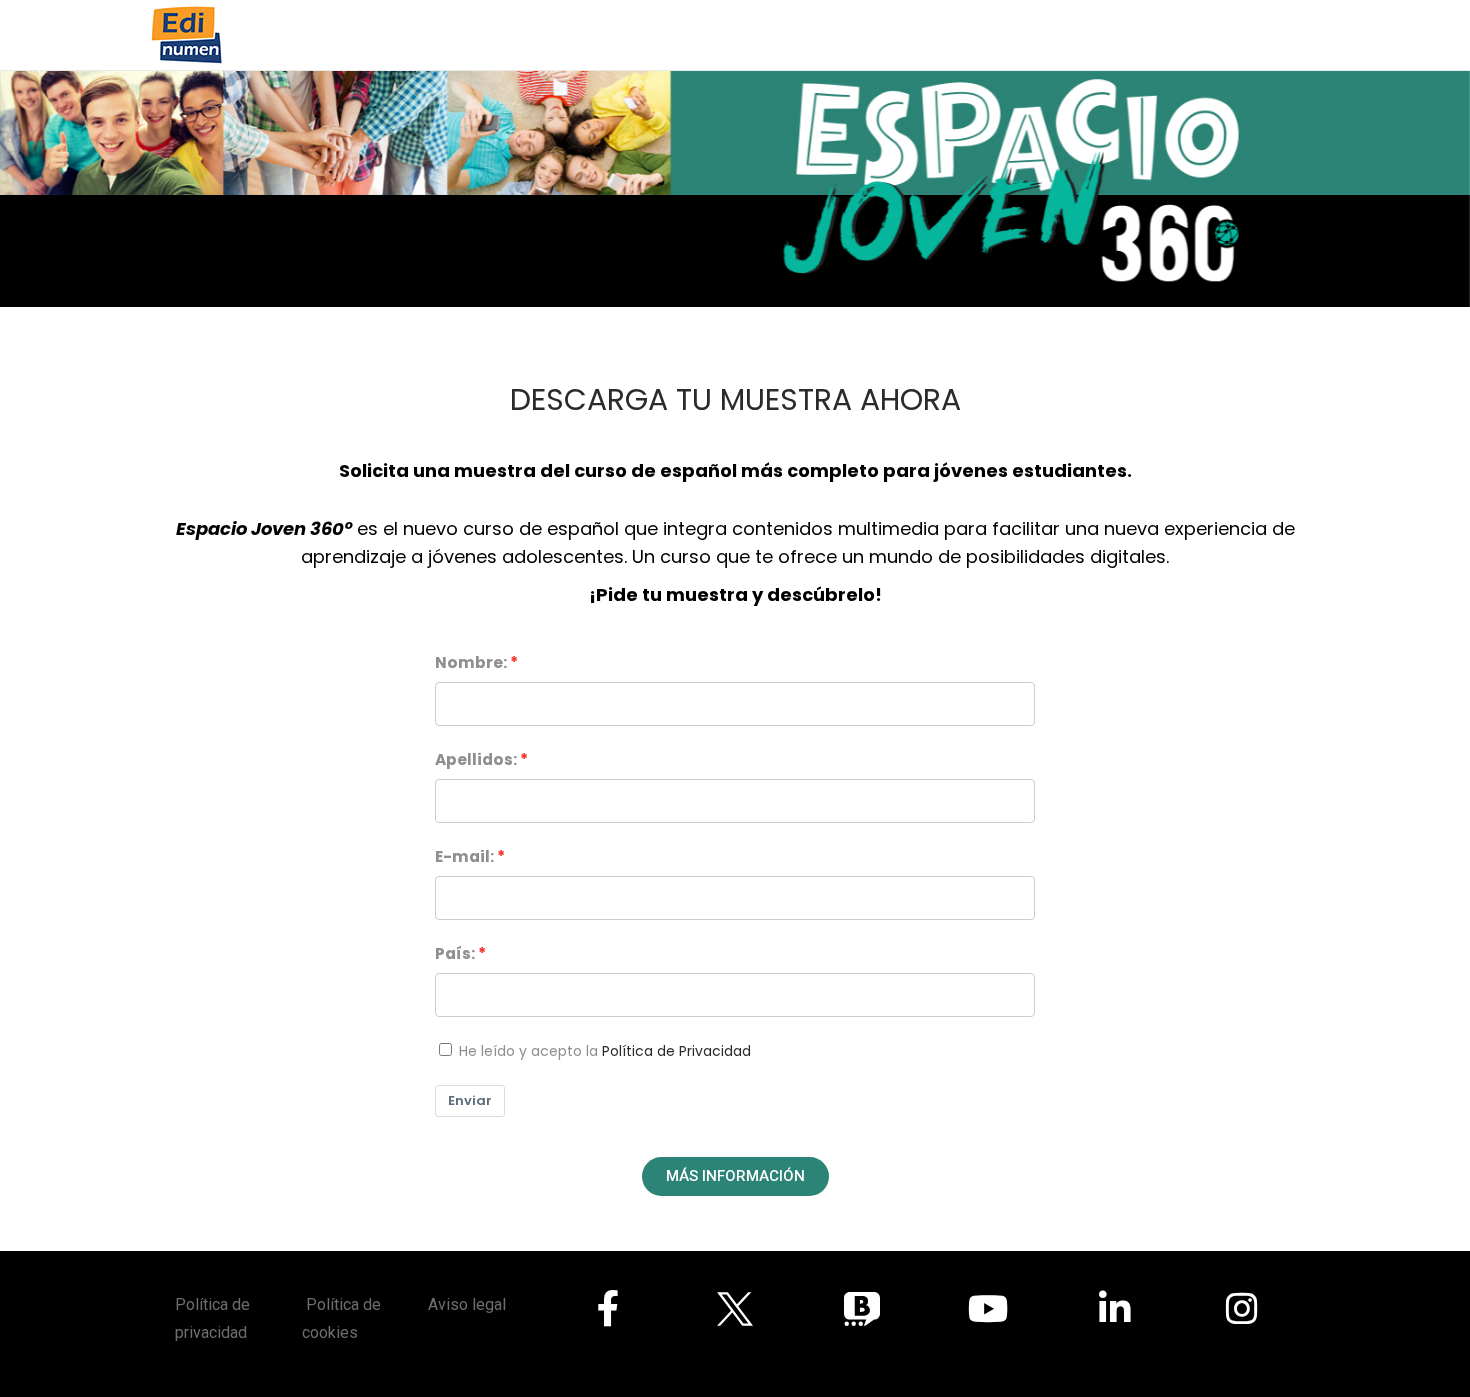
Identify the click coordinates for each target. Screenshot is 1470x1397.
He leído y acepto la (605, 1051)
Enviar (470, 1100)
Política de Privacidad (676, 1051)
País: (455, 953)
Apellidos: (476, 759)
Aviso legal (467, 1304)
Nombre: (471, 662)
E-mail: (464, 856)
